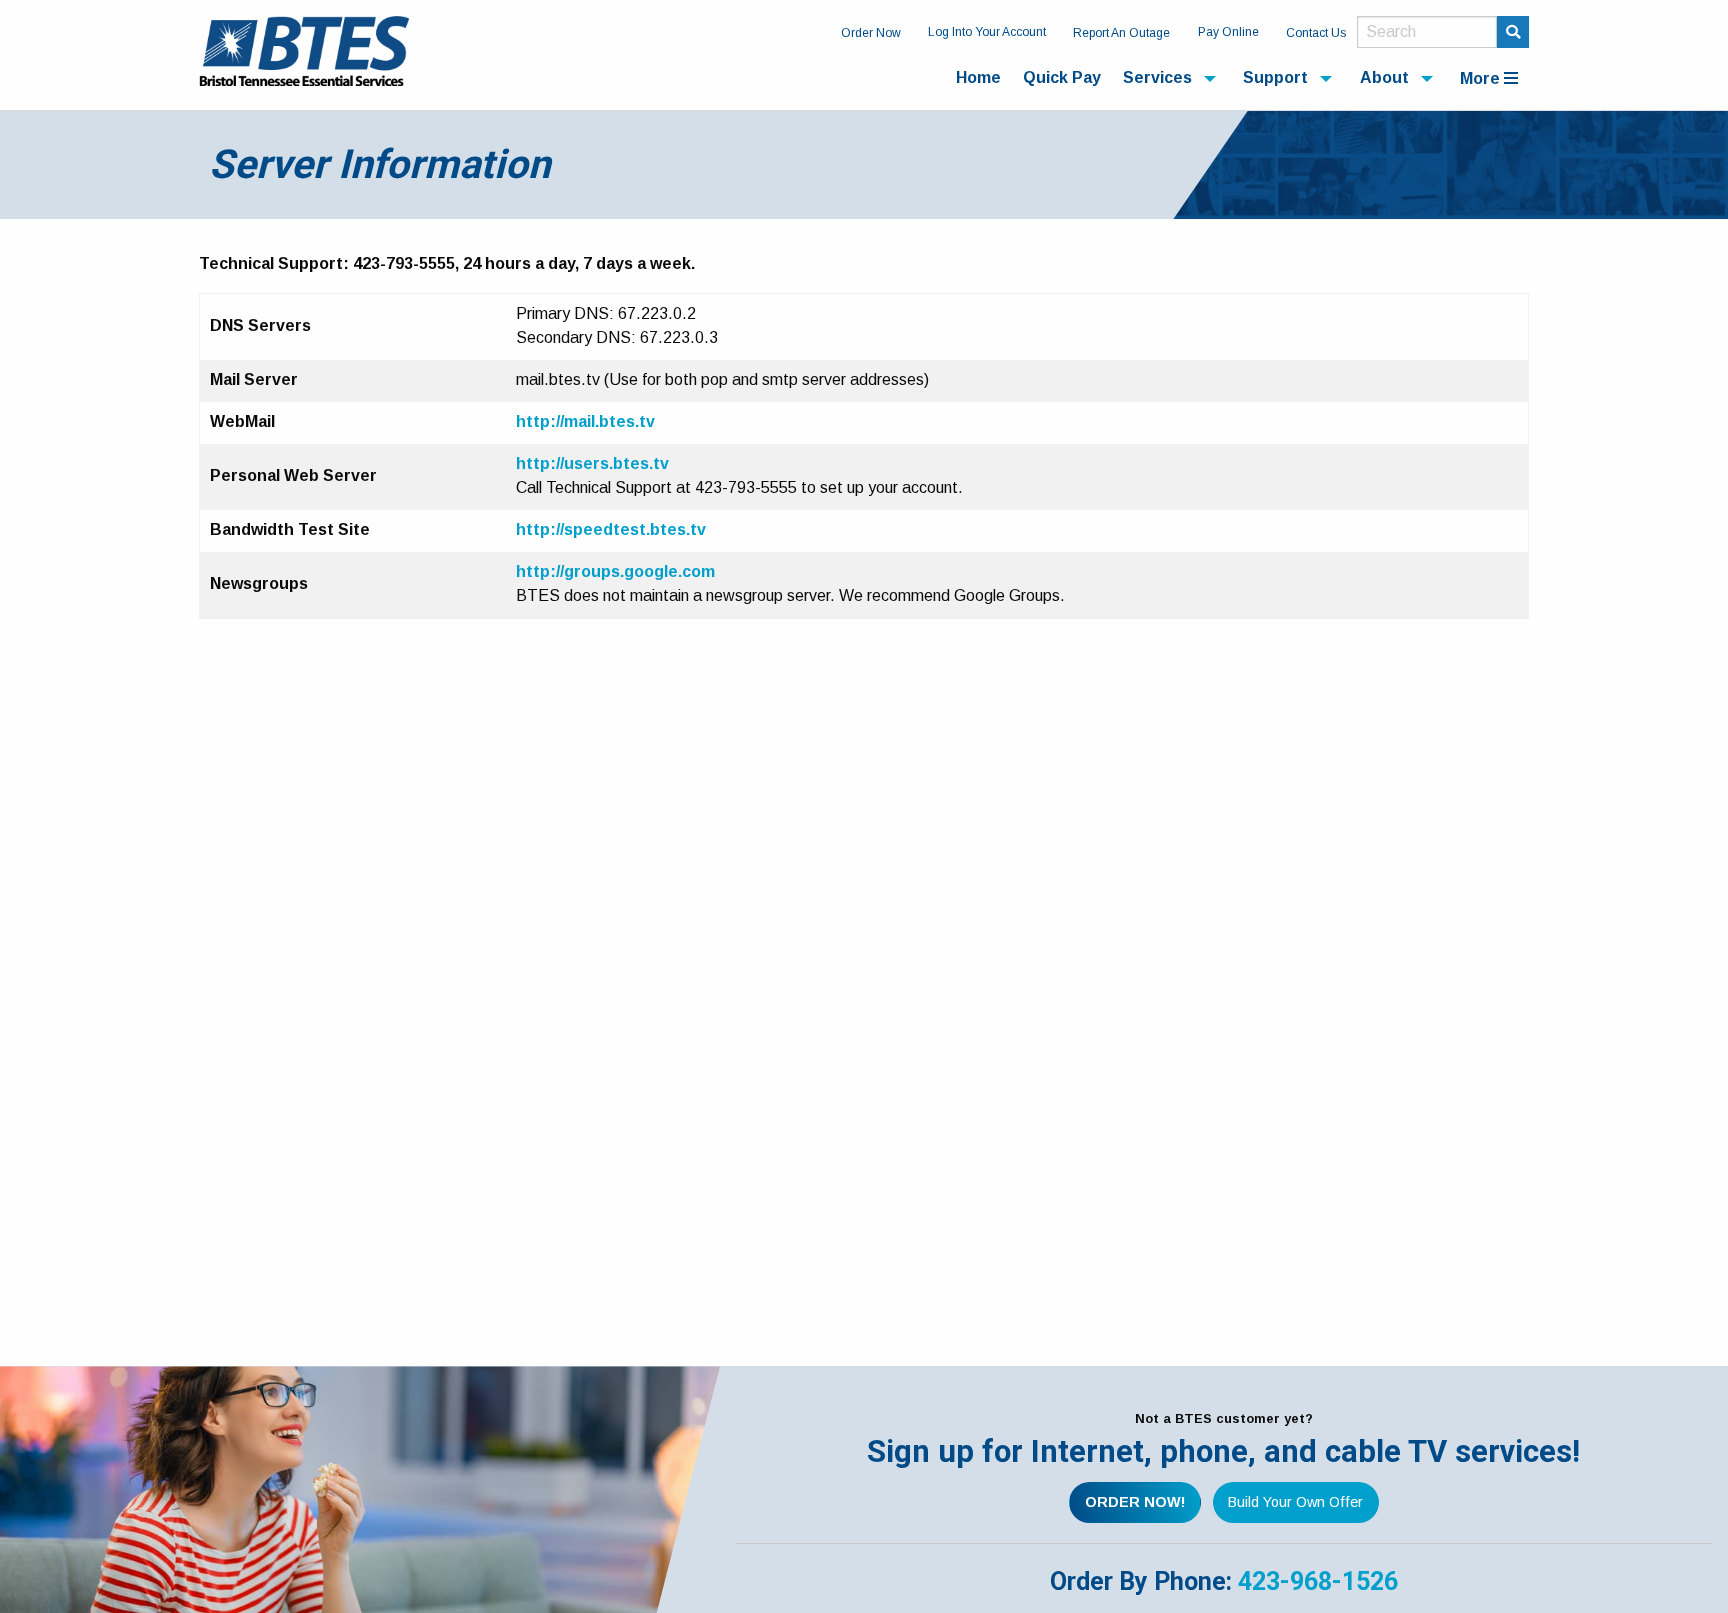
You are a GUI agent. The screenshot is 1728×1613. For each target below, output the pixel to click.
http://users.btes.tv (592, 463)
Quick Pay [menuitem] (1062, 77)
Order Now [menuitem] (871, 33)
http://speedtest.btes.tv (611, 529)
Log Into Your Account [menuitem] (987, 32)
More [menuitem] (1482, 78)
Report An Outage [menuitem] (1121, 33)
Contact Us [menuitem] (1316, 33)
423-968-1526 (1318, 1581)
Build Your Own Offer (1295, 1502)
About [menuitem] (1384, 77)
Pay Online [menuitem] (1228, 32)
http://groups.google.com (615, 571)
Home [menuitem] (978, 77)
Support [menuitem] (1275, 77)
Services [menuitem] (1157, 77)
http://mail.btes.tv (585, 421)
